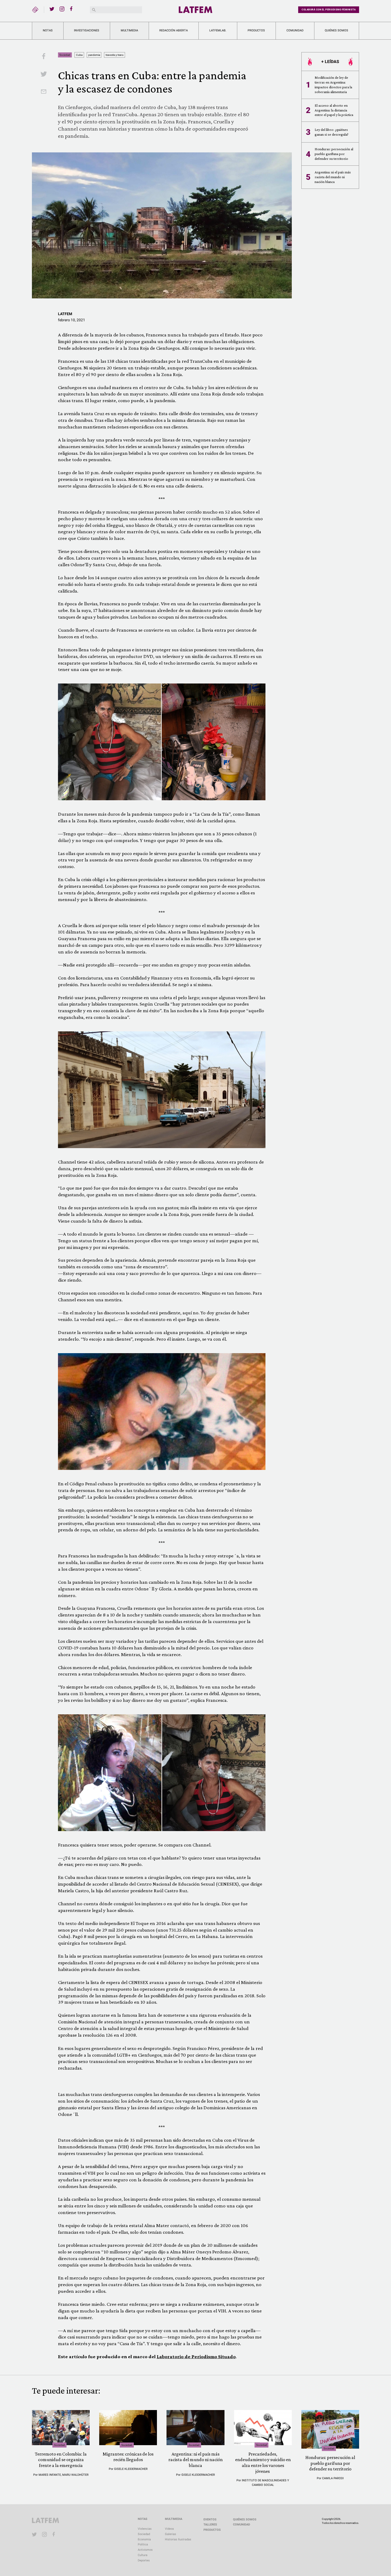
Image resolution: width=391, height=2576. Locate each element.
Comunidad (295, 30)
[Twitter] (52, 9)
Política (143, 2544)
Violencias (145, 2529)
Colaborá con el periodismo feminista (329, 10)
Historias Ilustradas (178, 2539)
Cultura (143, 2555)
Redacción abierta (174, 30)
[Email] (44, 92)
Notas (48, 30)
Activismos (145, 2550)
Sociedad (65, 55)
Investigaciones (87, 30)
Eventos (210, 2519)
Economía (144, 2539)
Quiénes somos (336, 30)
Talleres (210, 2525)
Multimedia (129, 30)
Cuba (79, 55)
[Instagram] (62, 9)
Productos (256, 30)
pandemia (94, 55)
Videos (169, 2529)
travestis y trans (115, 55)
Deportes (144, 2560)
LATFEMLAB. (218, 30)
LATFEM (65, 314)
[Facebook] (72, 9)
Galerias (170, 2534)
